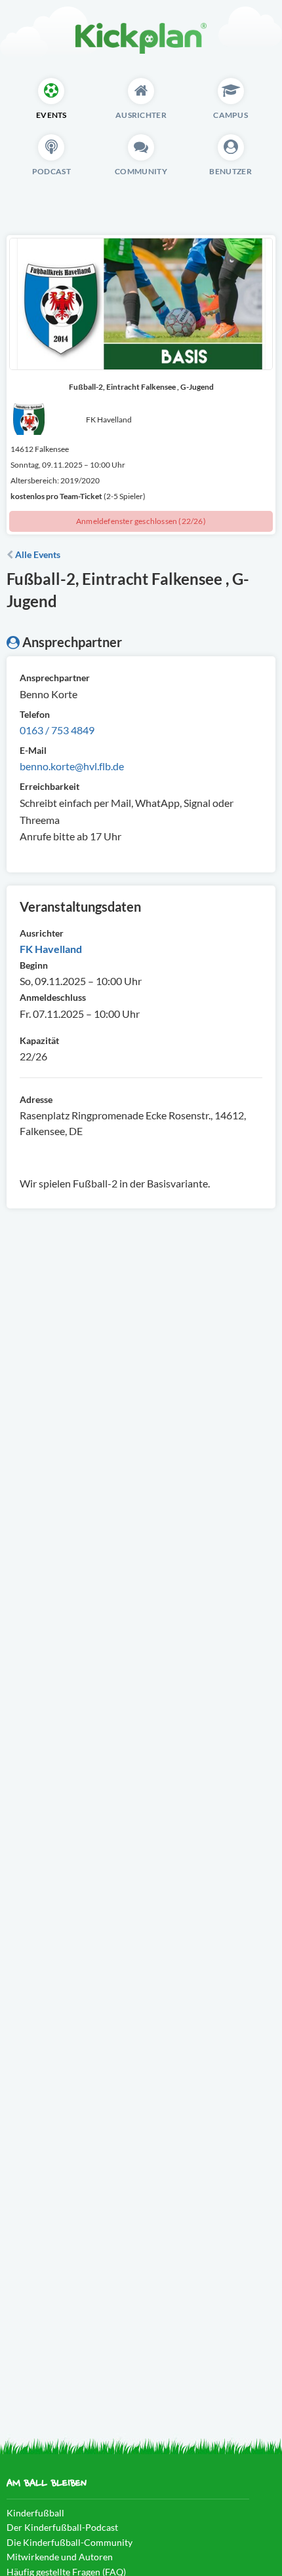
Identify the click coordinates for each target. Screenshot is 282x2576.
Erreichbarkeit (50, 786)
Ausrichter (42, 933)
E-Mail (33, 750)
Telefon (35, 714)
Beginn (34, 965)
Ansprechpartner (55, 678)
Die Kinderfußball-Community (70, 2542)
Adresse (36, 1099)
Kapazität (39, 1040)
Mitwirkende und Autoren (60, 2557)
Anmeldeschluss (53, 997)
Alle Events (37, 554)
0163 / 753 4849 (57, 730)
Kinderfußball (35, 2513)
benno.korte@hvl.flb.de (72, 766)
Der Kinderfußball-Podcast (62, 2527)
